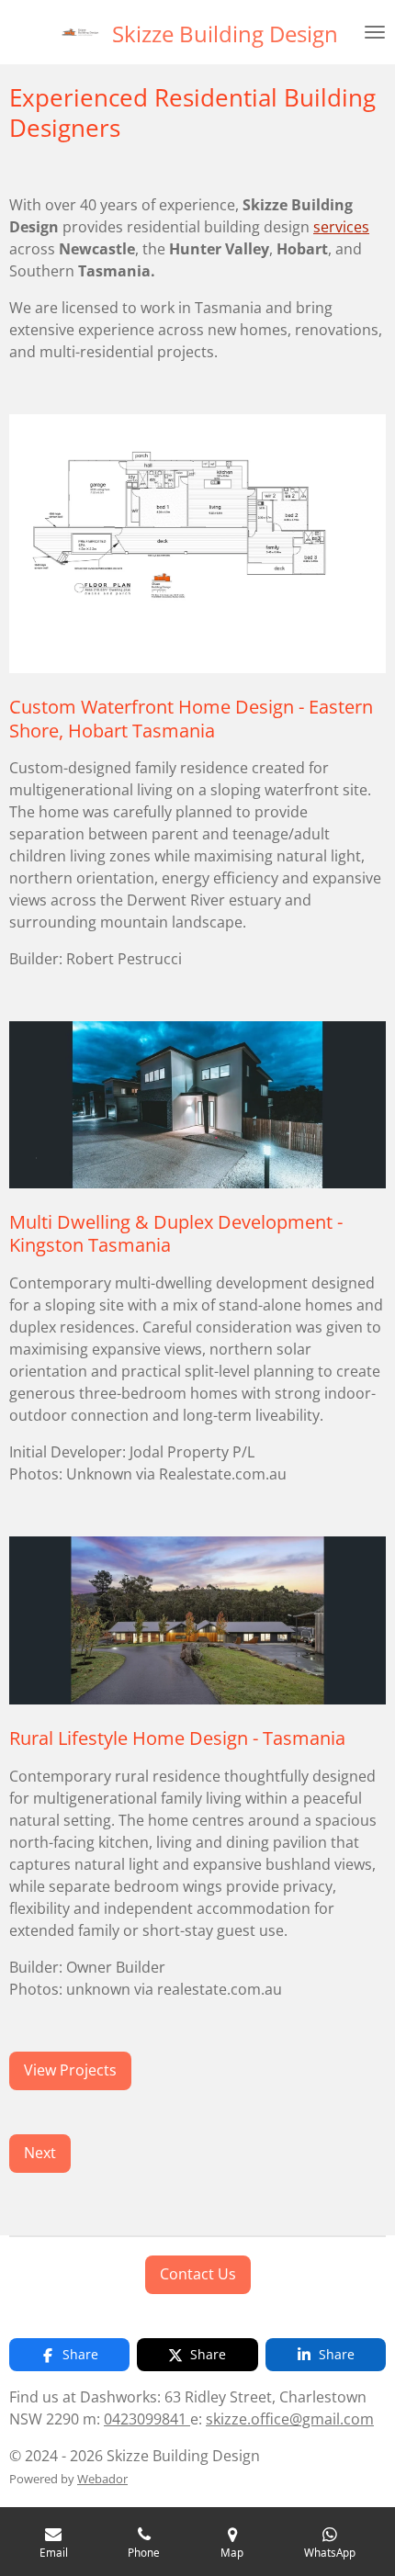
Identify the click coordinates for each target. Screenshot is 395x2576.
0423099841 (147, 2419)
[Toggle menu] (375, 32)
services (341, 227)
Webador (102, 2479)
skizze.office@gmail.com (290, 2419)
